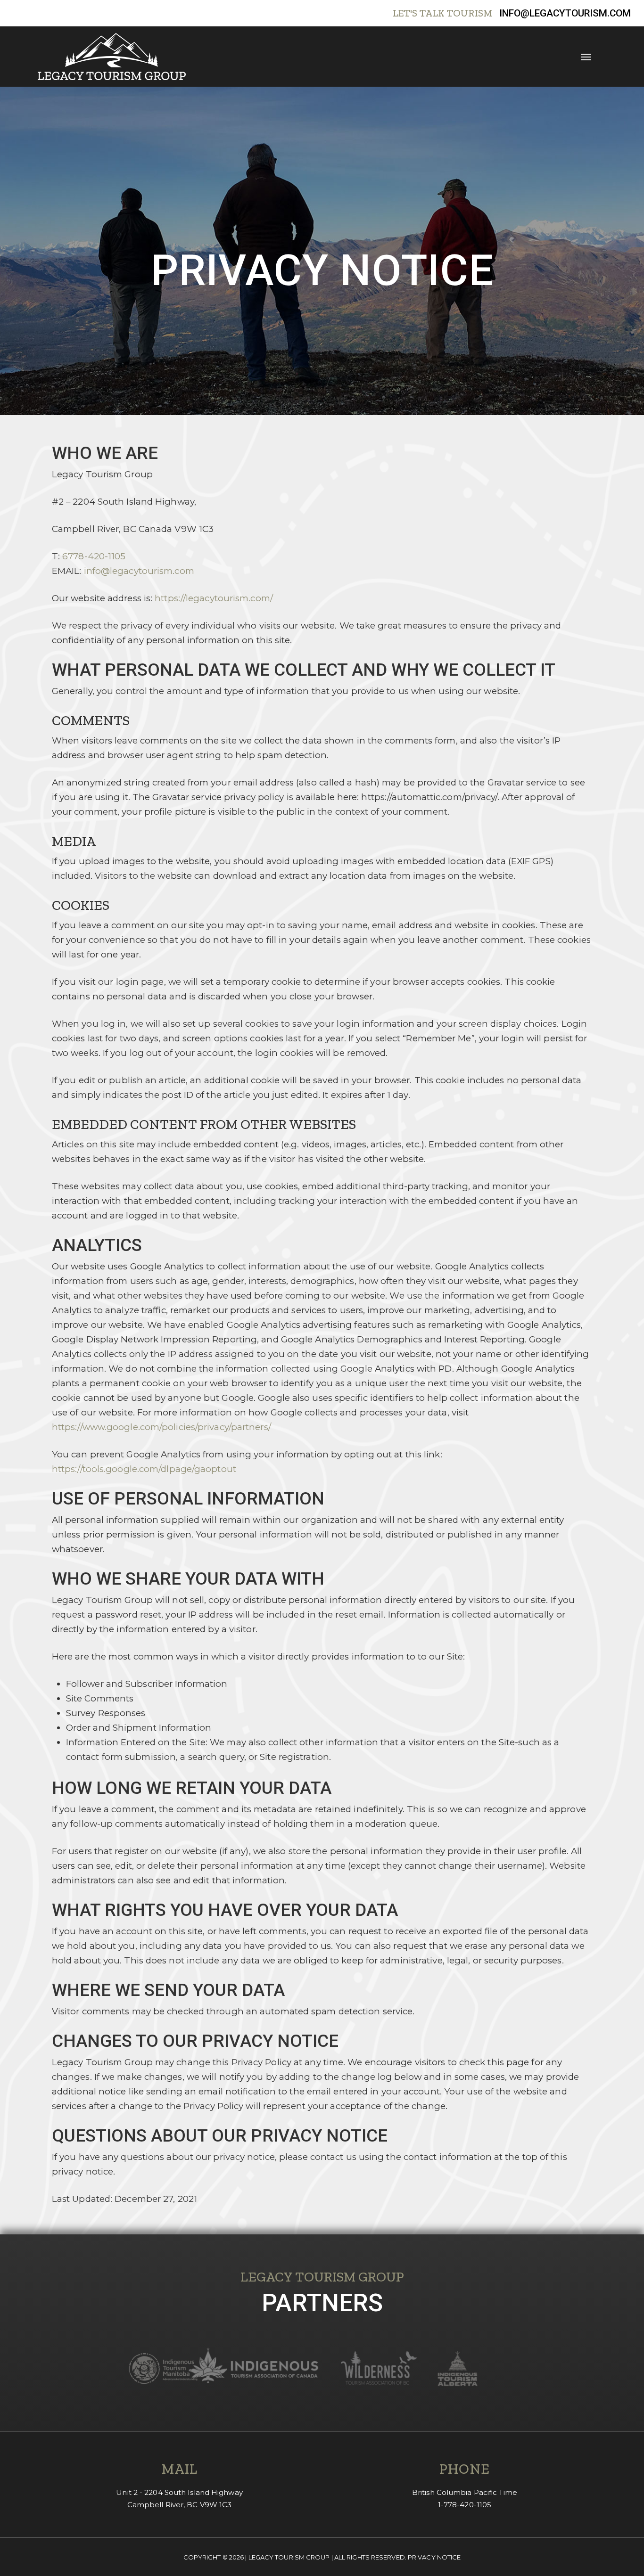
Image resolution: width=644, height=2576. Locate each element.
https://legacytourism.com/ (214, 598)
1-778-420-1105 (465, 2505)
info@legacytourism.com (565, 13)
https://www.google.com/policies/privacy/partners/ (161, 1427)
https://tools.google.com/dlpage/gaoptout (144, 1469)
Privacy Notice (434, 2557)
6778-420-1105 (94, 556)
